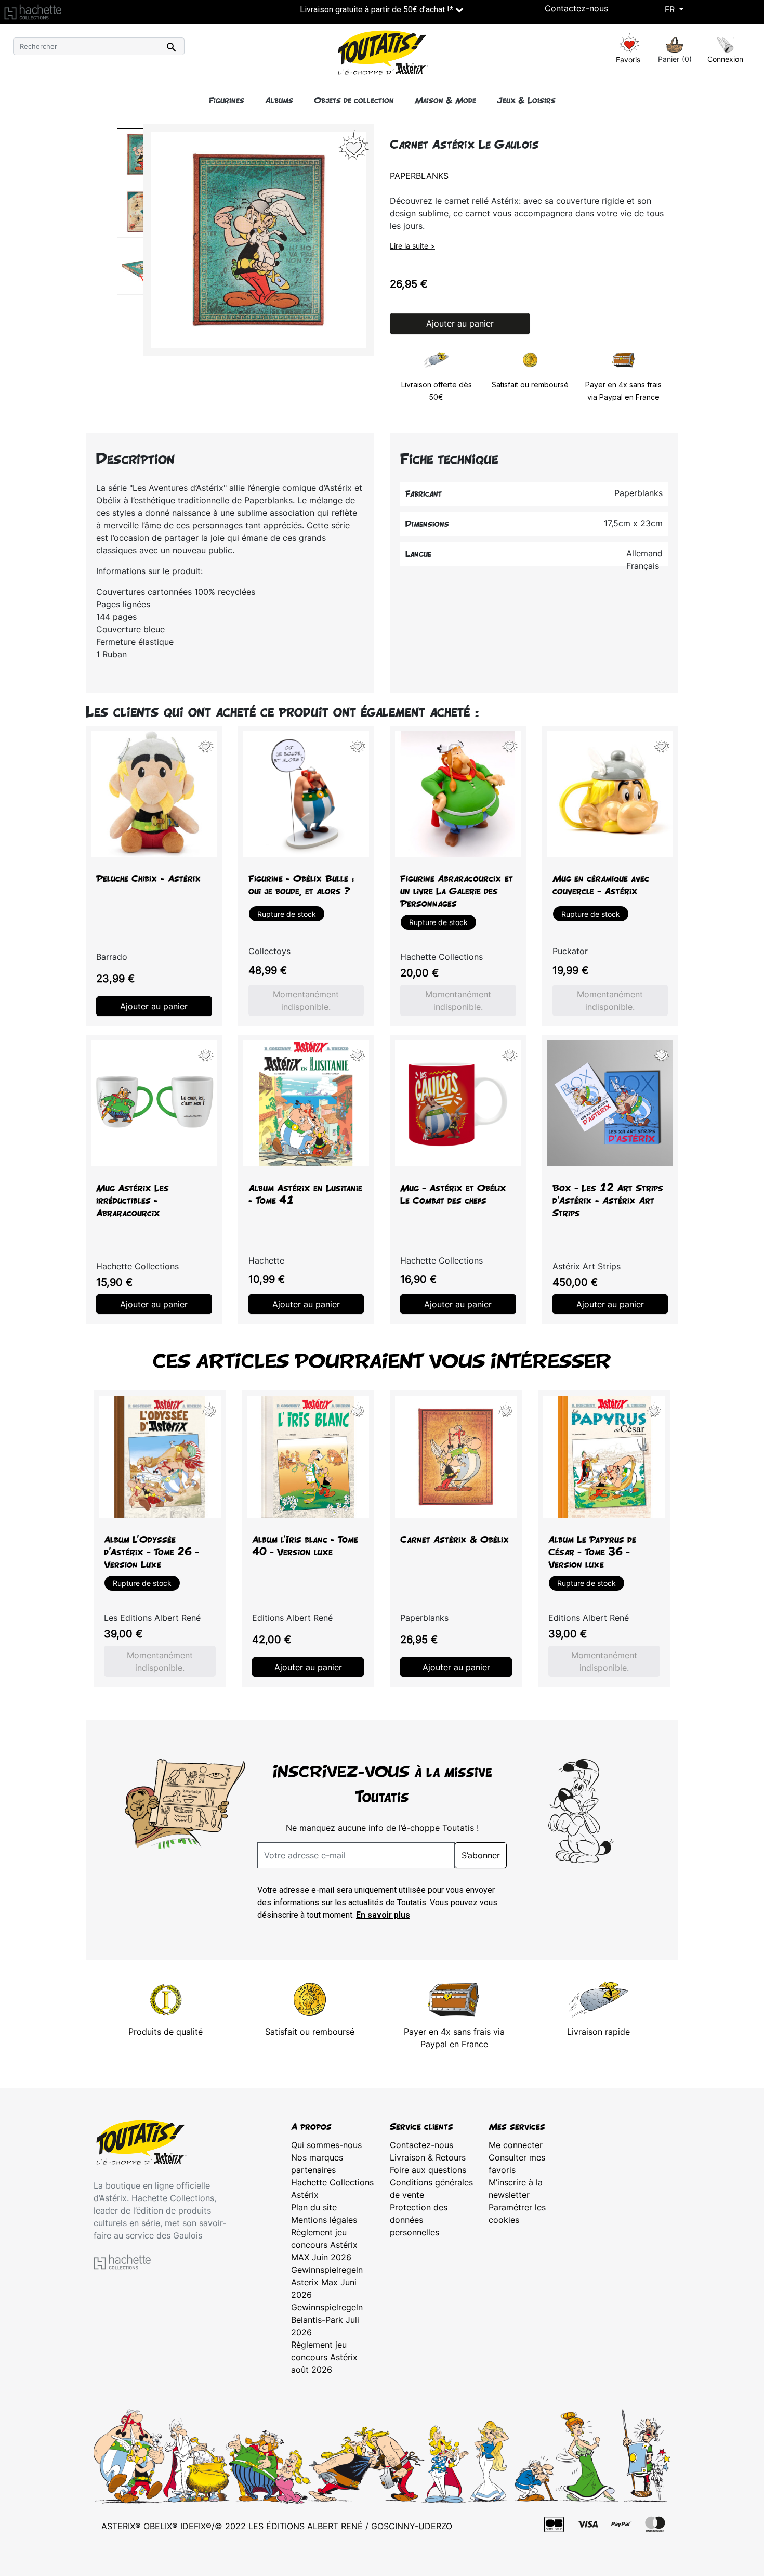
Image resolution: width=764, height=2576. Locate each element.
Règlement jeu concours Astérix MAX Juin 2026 (324, 2245)
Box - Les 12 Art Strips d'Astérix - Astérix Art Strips (608, 1200)
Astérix (305, 2195)
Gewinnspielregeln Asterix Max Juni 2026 (327, 2282)
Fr (671, 9)
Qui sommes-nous (326, 2145)
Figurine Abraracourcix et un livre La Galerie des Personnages (457, 891)
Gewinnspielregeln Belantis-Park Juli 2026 (327, 2320)
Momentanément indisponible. (306, 1000)
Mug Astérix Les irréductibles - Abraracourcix (133, 1200)
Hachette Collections (332, 2182)
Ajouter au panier (460, 323)
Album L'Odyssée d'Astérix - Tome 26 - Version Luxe (152, 1552)
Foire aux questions (428, 2170)
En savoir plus (383, 1915)
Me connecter (516, 2145)
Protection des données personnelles (419, 2220)
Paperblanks (419, 176)
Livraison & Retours (428, 2157)
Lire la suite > (412, 246)
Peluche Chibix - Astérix (149, 879)
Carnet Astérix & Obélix (455, 1539)
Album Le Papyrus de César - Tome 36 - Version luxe (592, 1552)
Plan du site (314, 2207)
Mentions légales (324, 2220)
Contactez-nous (576, 8)
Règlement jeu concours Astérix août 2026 (324, 2357)
